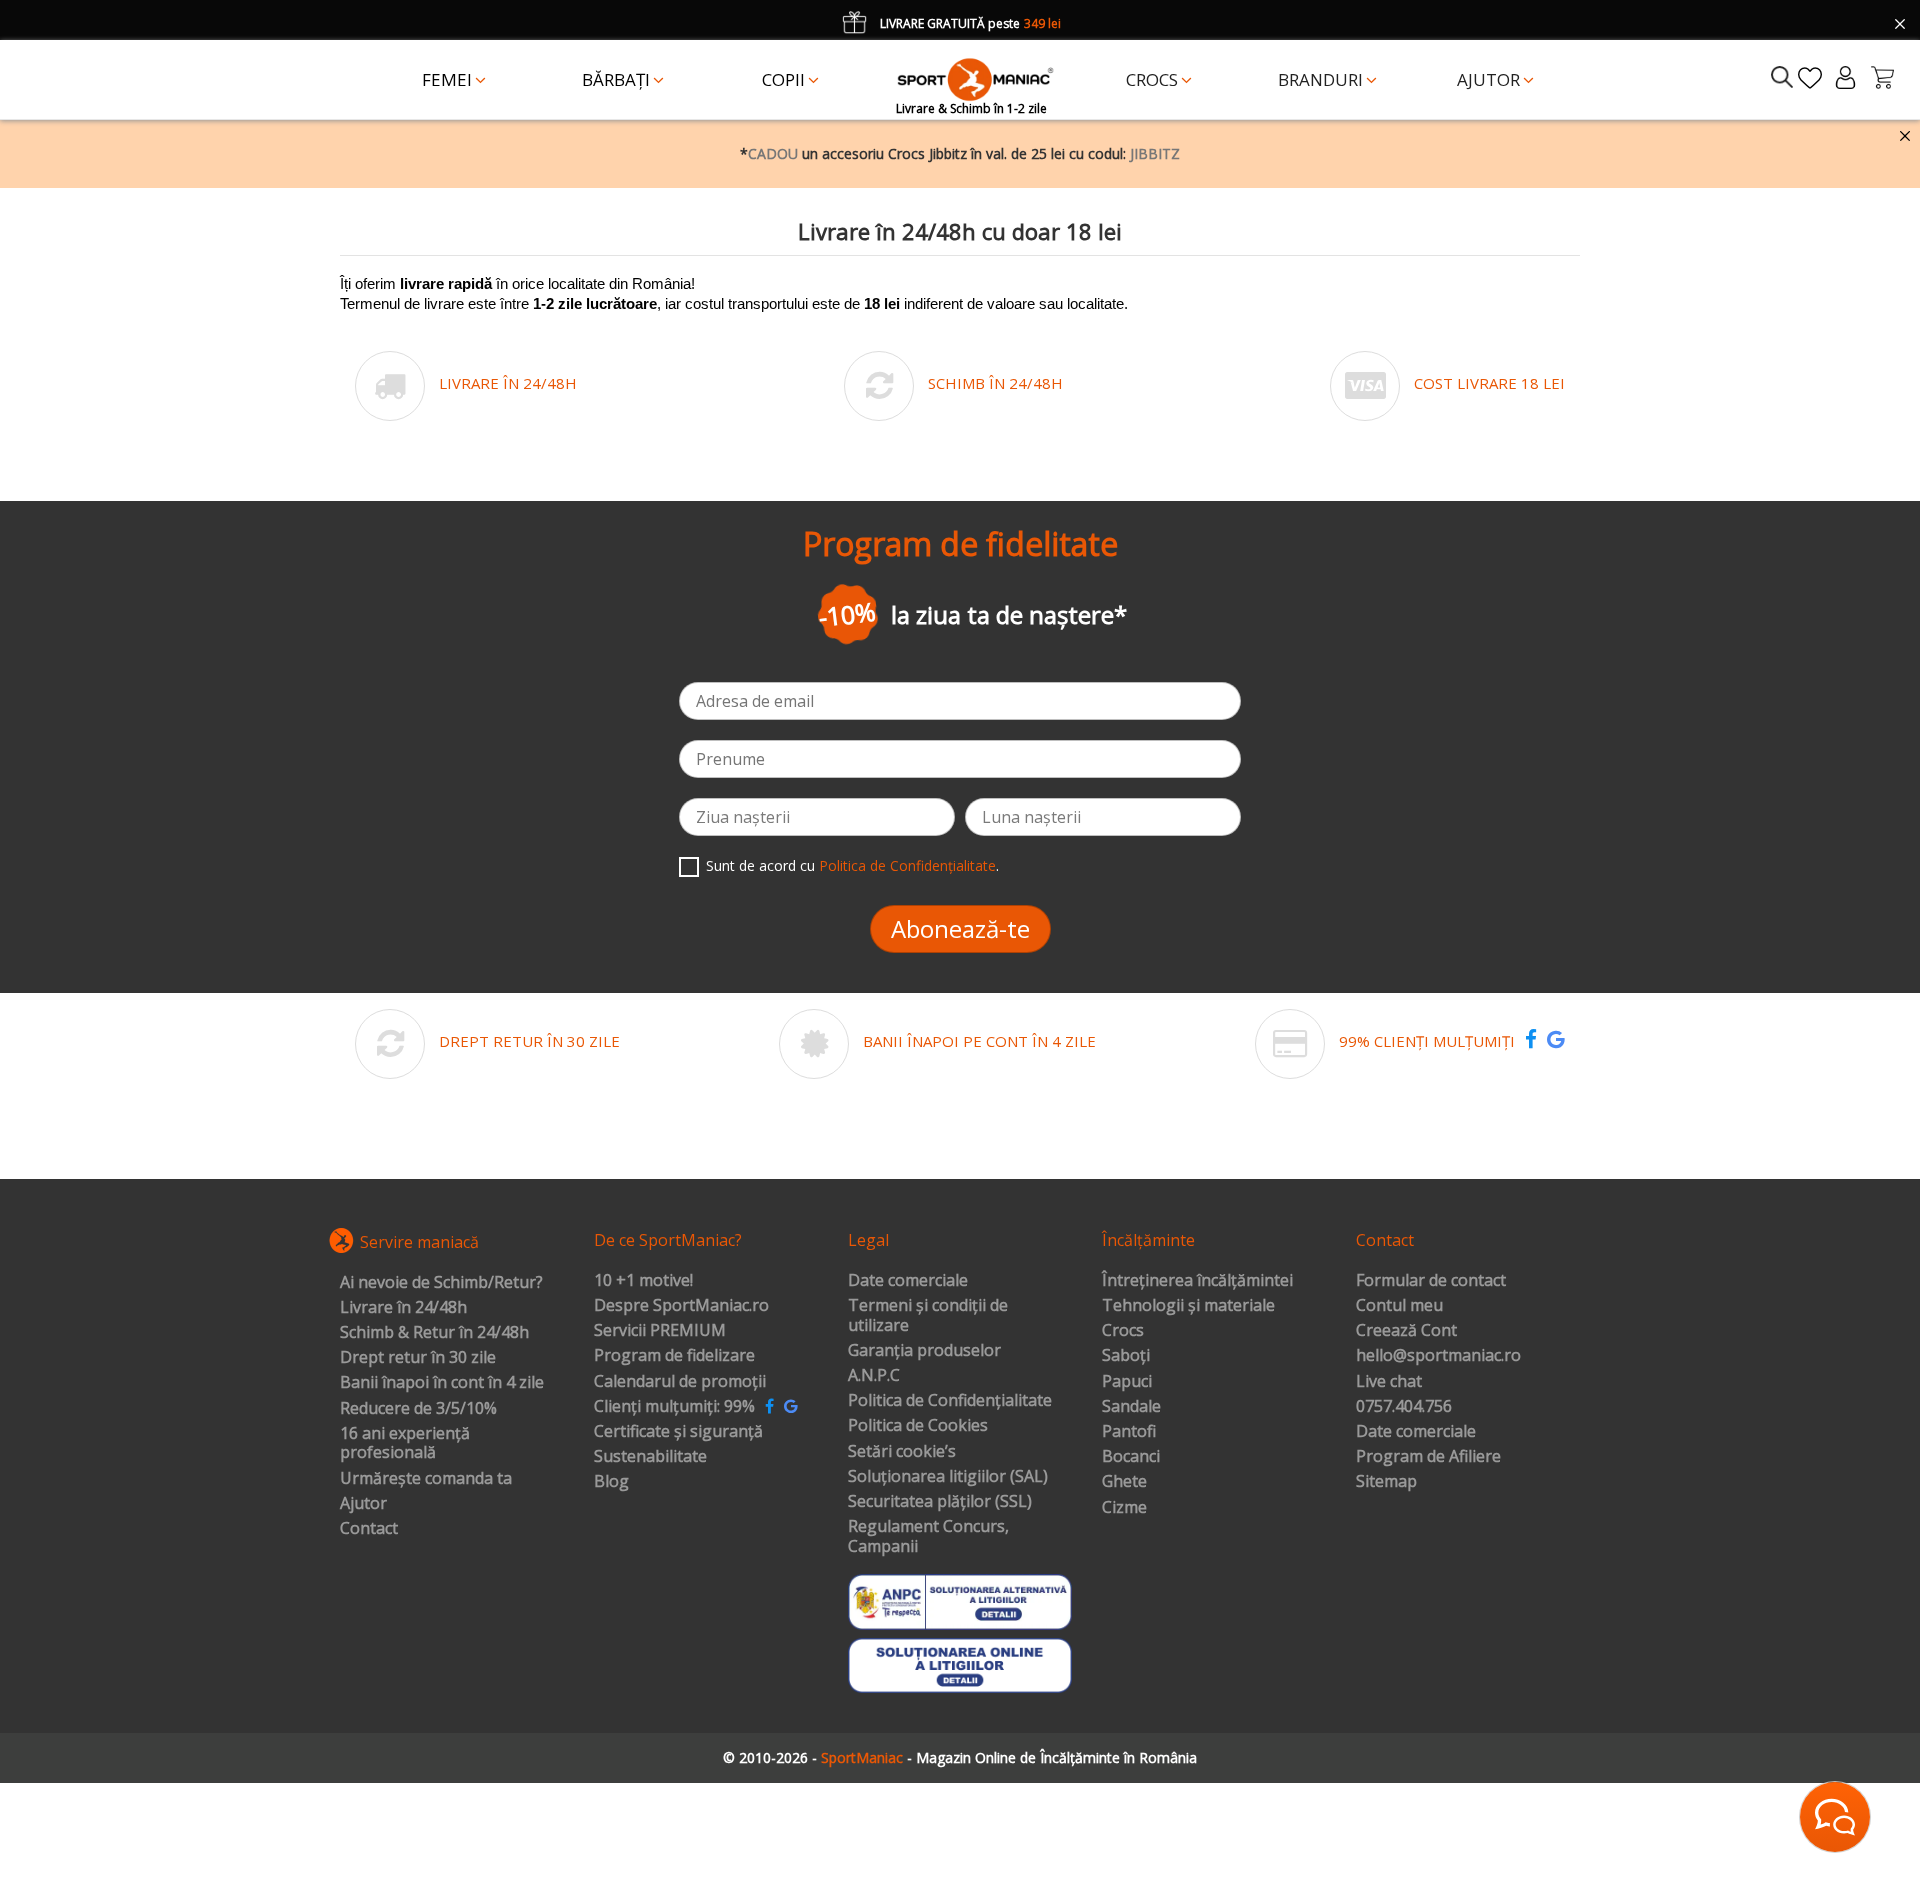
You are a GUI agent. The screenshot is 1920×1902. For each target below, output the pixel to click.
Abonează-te (960, 928)
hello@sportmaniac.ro (1438, 1356)
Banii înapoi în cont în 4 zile (442, 1383)
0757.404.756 (1404, 1407)
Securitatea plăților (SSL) (940, 1502)
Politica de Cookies (918, 1426)
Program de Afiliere (1428, 1457)
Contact (369, 1529)
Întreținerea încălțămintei (1197, 1281)
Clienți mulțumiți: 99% (674, 1407)
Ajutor (363, 1504)
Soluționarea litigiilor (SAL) (948, 1477)
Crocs (1123, 1331)
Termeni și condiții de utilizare (928, 1315)
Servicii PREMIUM (660, 1331)
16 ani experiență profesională (405, 1443)
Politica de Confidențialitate (907, 865)
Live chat (1389, 1382)
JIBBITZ (1155, 153)
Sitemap (1386, 1482)
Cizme (1124, 1508)
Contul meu (1399, 1306)
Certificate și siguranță (678, 1432)
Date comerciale (908, 1281)
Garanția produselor (924, 1351)
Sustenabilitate (650, 1457)
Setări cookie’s (902, 1452)
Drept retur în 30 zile (418, 1358)
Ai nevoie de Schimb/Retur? (441, 1283)
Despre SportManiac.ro (681, 1306)
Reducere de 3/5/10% (418, 1409)
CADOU (773, 153)
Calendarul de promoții (680, 1382)
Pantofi (1129, 1432)
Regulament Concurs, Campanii (928, 1536)
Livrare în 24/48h (403, 1308)
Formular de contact (1431, 1281)
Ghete (1124, 1482)
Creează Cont (1406, 1331)
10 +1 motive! (643, 1281)
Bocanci (1131, 1457)
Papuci (1127, 1382)
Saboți (1126, 1356)
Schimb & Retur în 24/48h (434, 1333)
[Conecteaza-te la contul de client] (1845, 77)
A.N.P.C (874, 1376)
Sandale (1131, 1407)
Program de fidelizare (674, 1356)
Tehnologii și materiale (1188, 1306)
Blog (611, 1482)
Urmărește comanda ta (426, 1479)
